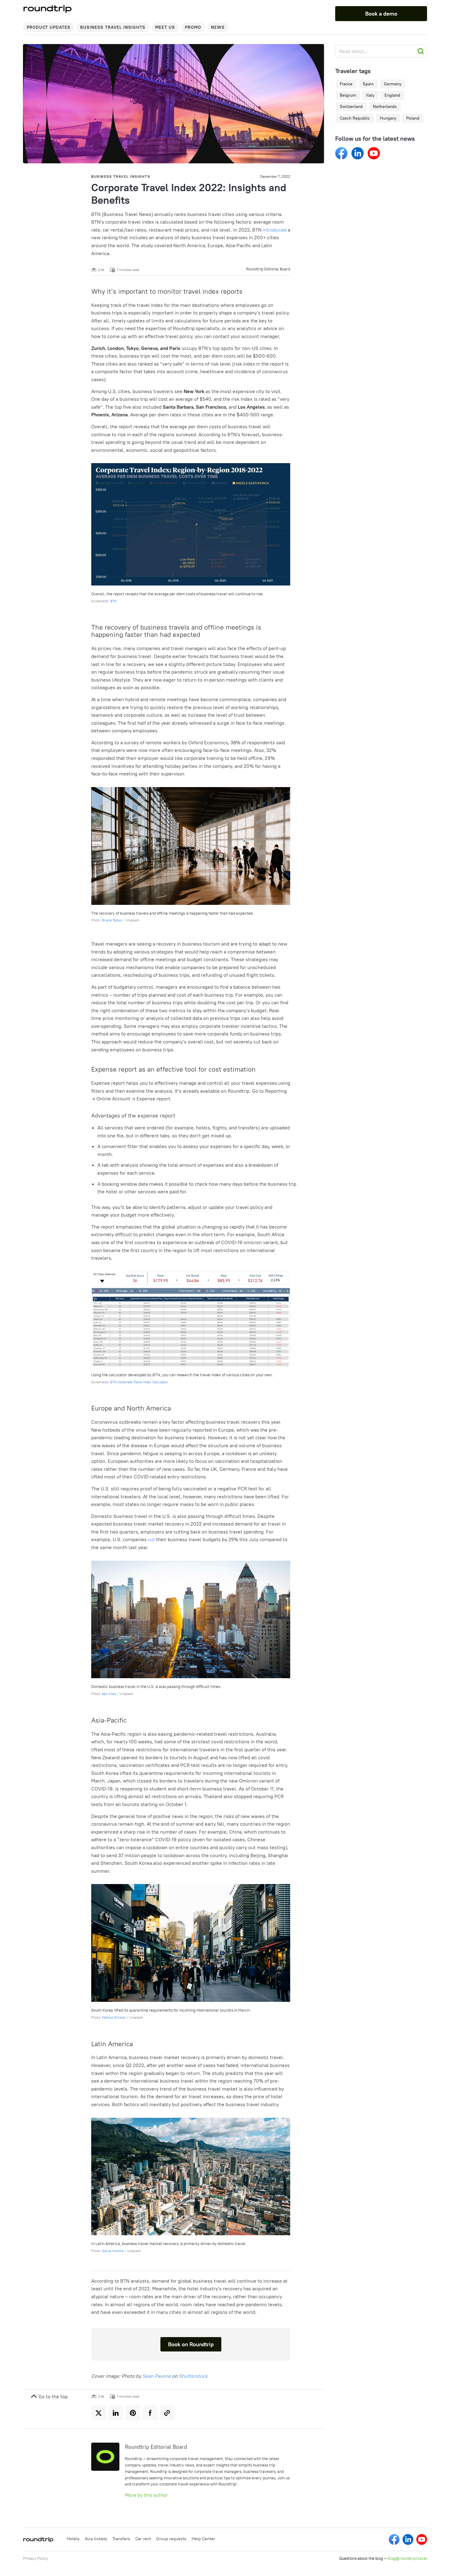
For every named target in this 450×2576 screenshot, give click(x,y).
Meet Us (165, 27)
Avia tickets (96, 2539)
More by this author (146, 2495)
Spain (368, 84)
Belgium (348, 95)
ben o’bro (109, 1694)
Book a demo (381, 14)
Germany (393, 84)
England (392, 95)
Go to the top (52, 2396)
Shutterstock (193, 2376)
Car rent (143, 2539)
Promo (193, 27)
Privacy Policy (36, 2558)
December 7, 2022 (275, 176)
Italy (370, 95)
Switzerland (351, 106)
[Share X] (99, 2413)
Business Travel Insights (113, 27)
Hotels (73, 2539)
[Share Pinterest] (133, 2413)
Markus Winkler (114, 2017)
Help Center (203, 2539)
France (346, 84)
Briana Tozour (112, 920)
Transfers (121, 2539)
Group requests (171, 2539)
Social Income (113, 2251)
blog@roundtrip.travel (407, 2558)
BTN (113, 601)
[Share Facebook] (150, 2413)
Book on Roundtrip (191, 2344)
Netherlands (385, 106)
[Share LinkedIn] (116, 2413)
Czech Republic (355, 118)
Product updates (49, 27)
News (218, 27)
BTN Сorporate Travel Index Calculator (139, 1382)
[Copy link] (167, 2413)
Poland (413, 118)
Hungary (388, 118)
